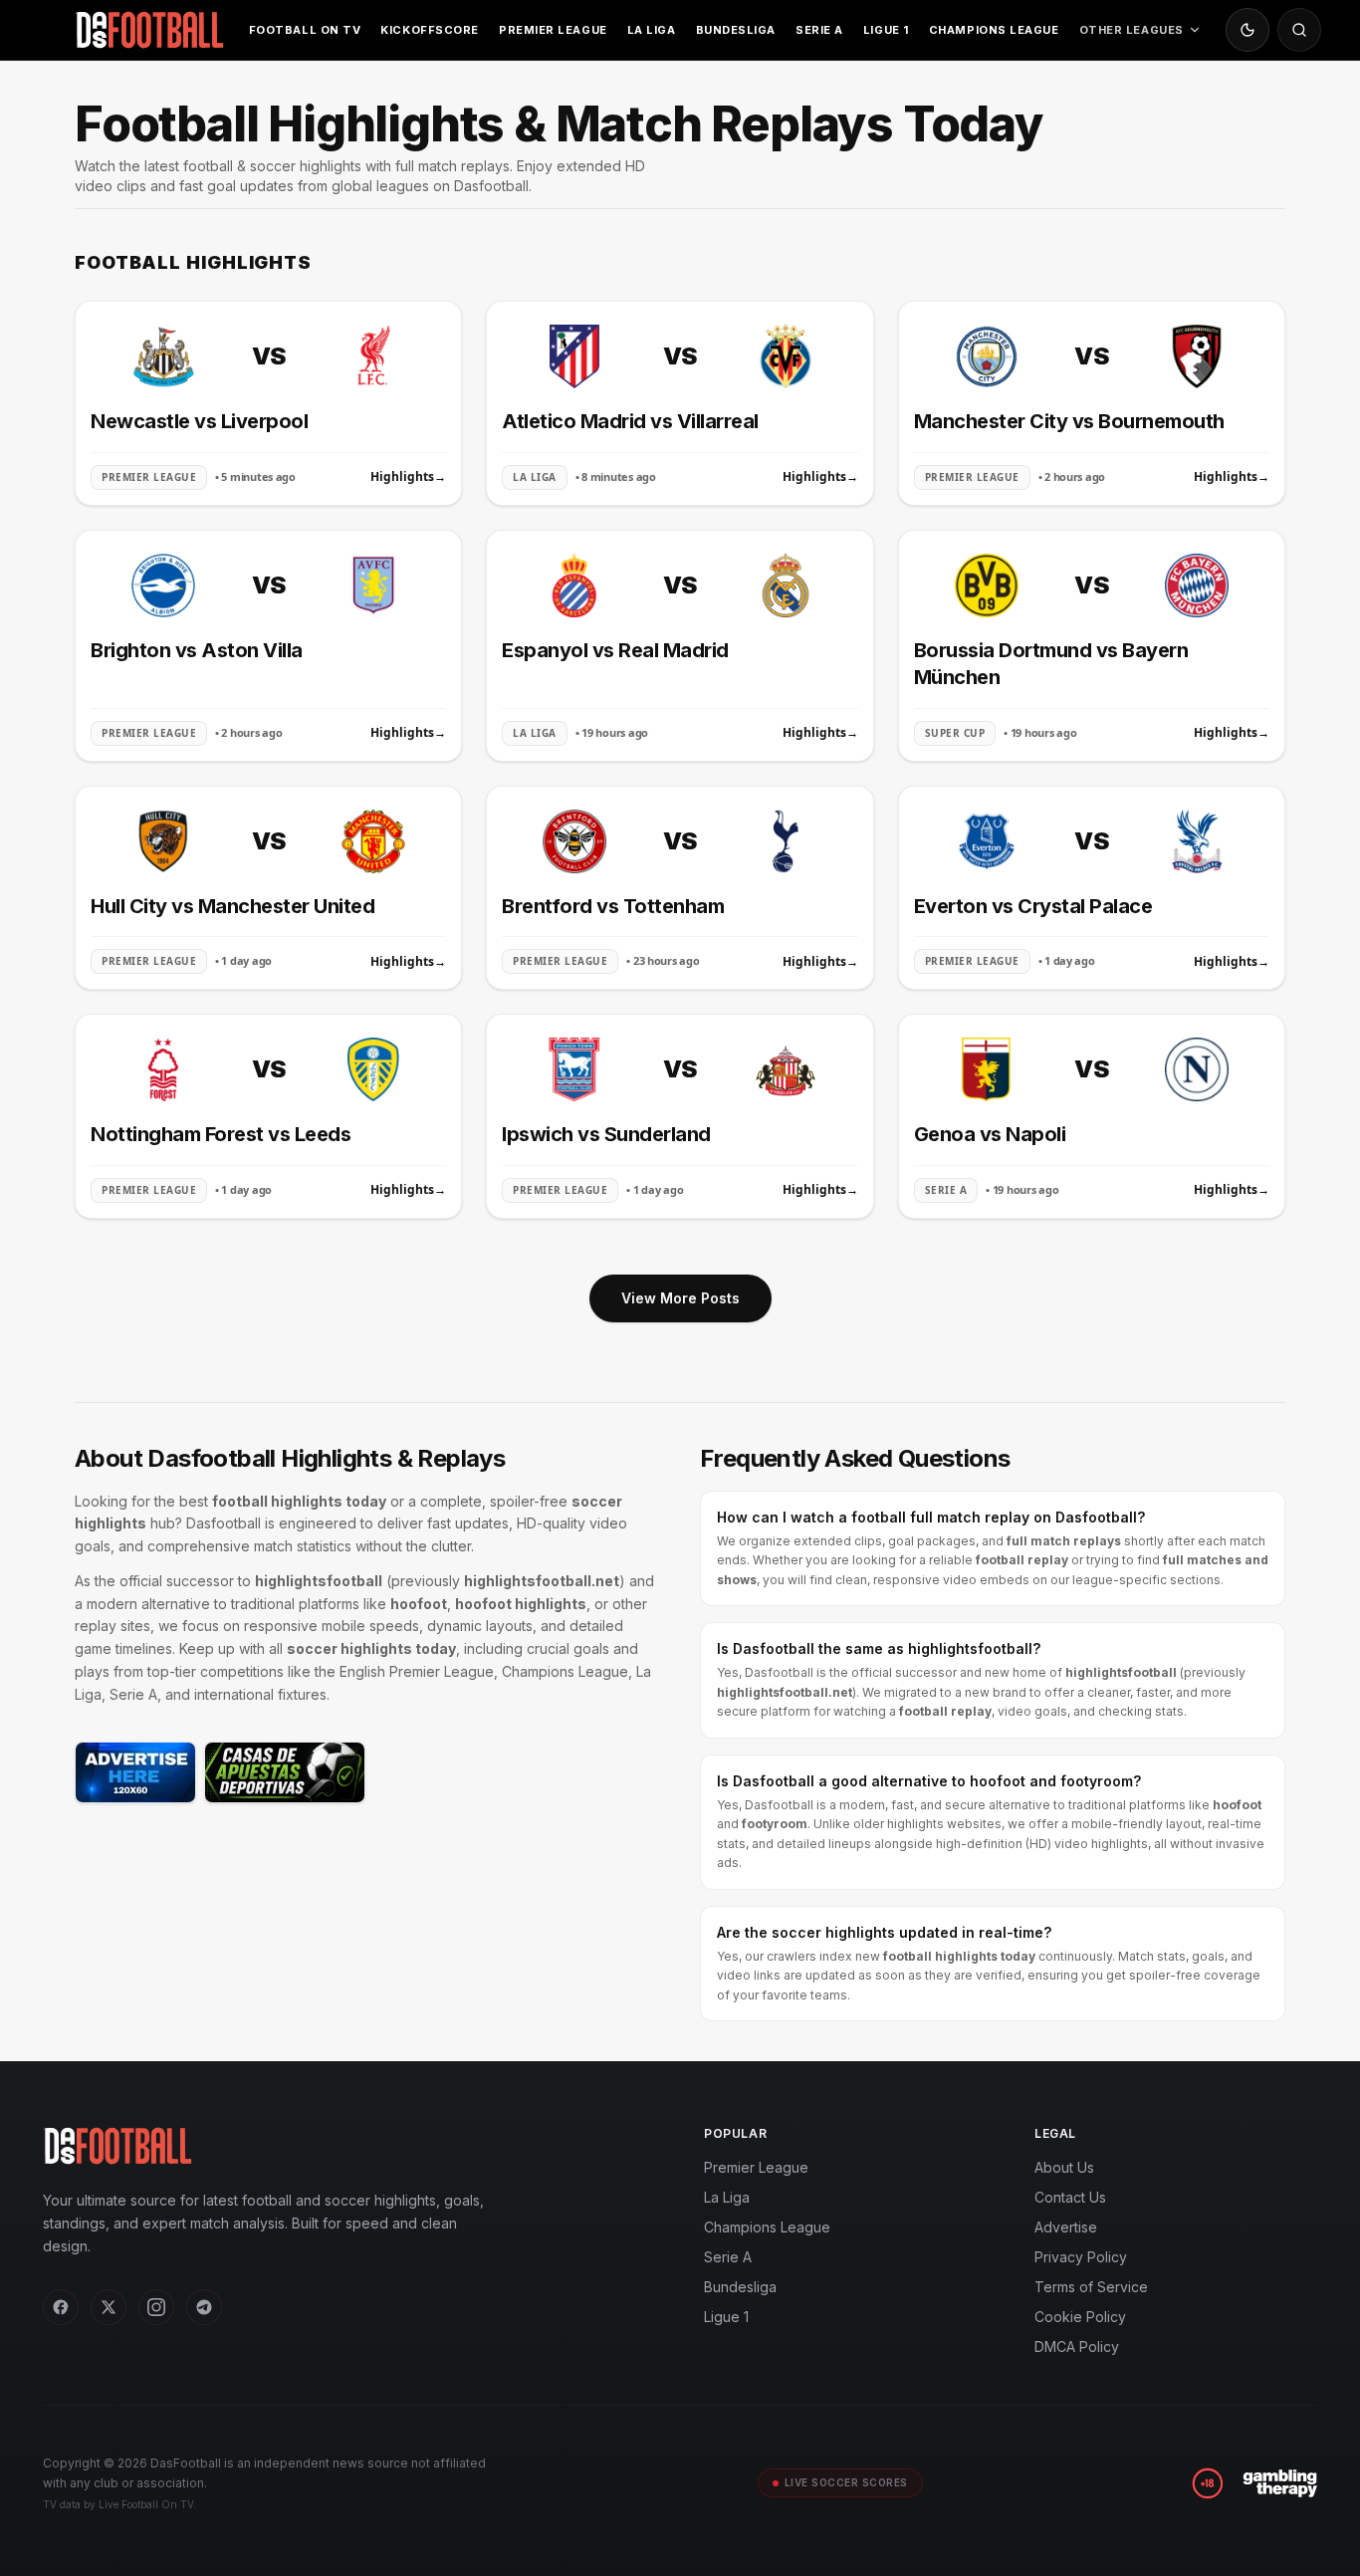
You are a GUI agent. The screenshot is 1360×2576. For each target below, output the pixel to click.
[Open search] (1299, 30)
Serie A (819, 30)
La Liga (652, 30)
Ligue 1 (886, 30)
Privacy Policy (1081, 2257)
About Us (1064, 2167)
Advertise (1066, 2227)
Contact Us (1070, 2197)
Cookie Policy (1080, 2317)
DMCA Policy (1077, 2346)
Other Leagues (1132, 30)
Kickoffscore (430, 30)
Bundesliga (736, 30)
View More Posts (680, 1298)
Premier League (553, 30)
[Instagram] (156, 2307)
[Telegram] (204, 2307)
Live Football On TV (146, 2504)
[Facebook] (61, 2307)
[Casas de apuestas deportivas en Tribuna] (285, 1772)
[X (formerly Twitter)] (109, 2307)
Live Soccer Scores (846, 2482)
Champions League (994, 30)
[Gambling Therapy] (1280, 2483)
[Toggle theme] (1247, 30)
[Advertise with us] (135, 1772)
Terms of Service (1091, 2287)
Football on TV (305, 30)
